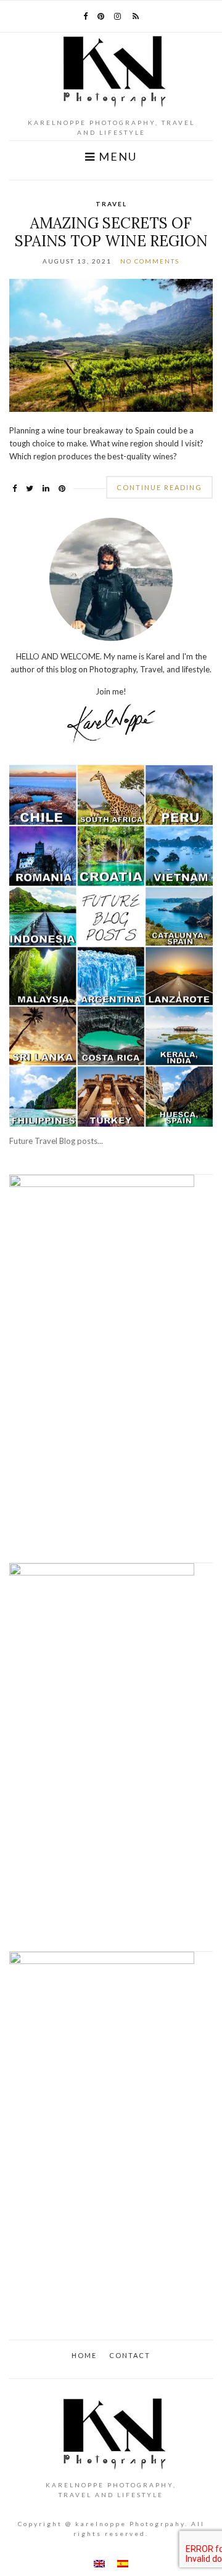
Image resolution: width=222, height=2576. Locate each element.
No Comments (150, 261)
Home (84, 2355)
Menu (116, 157)
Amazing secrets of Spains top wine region (111, 232)
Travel (111, 204)
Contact (130, 2355)
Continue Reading (159, 487)
